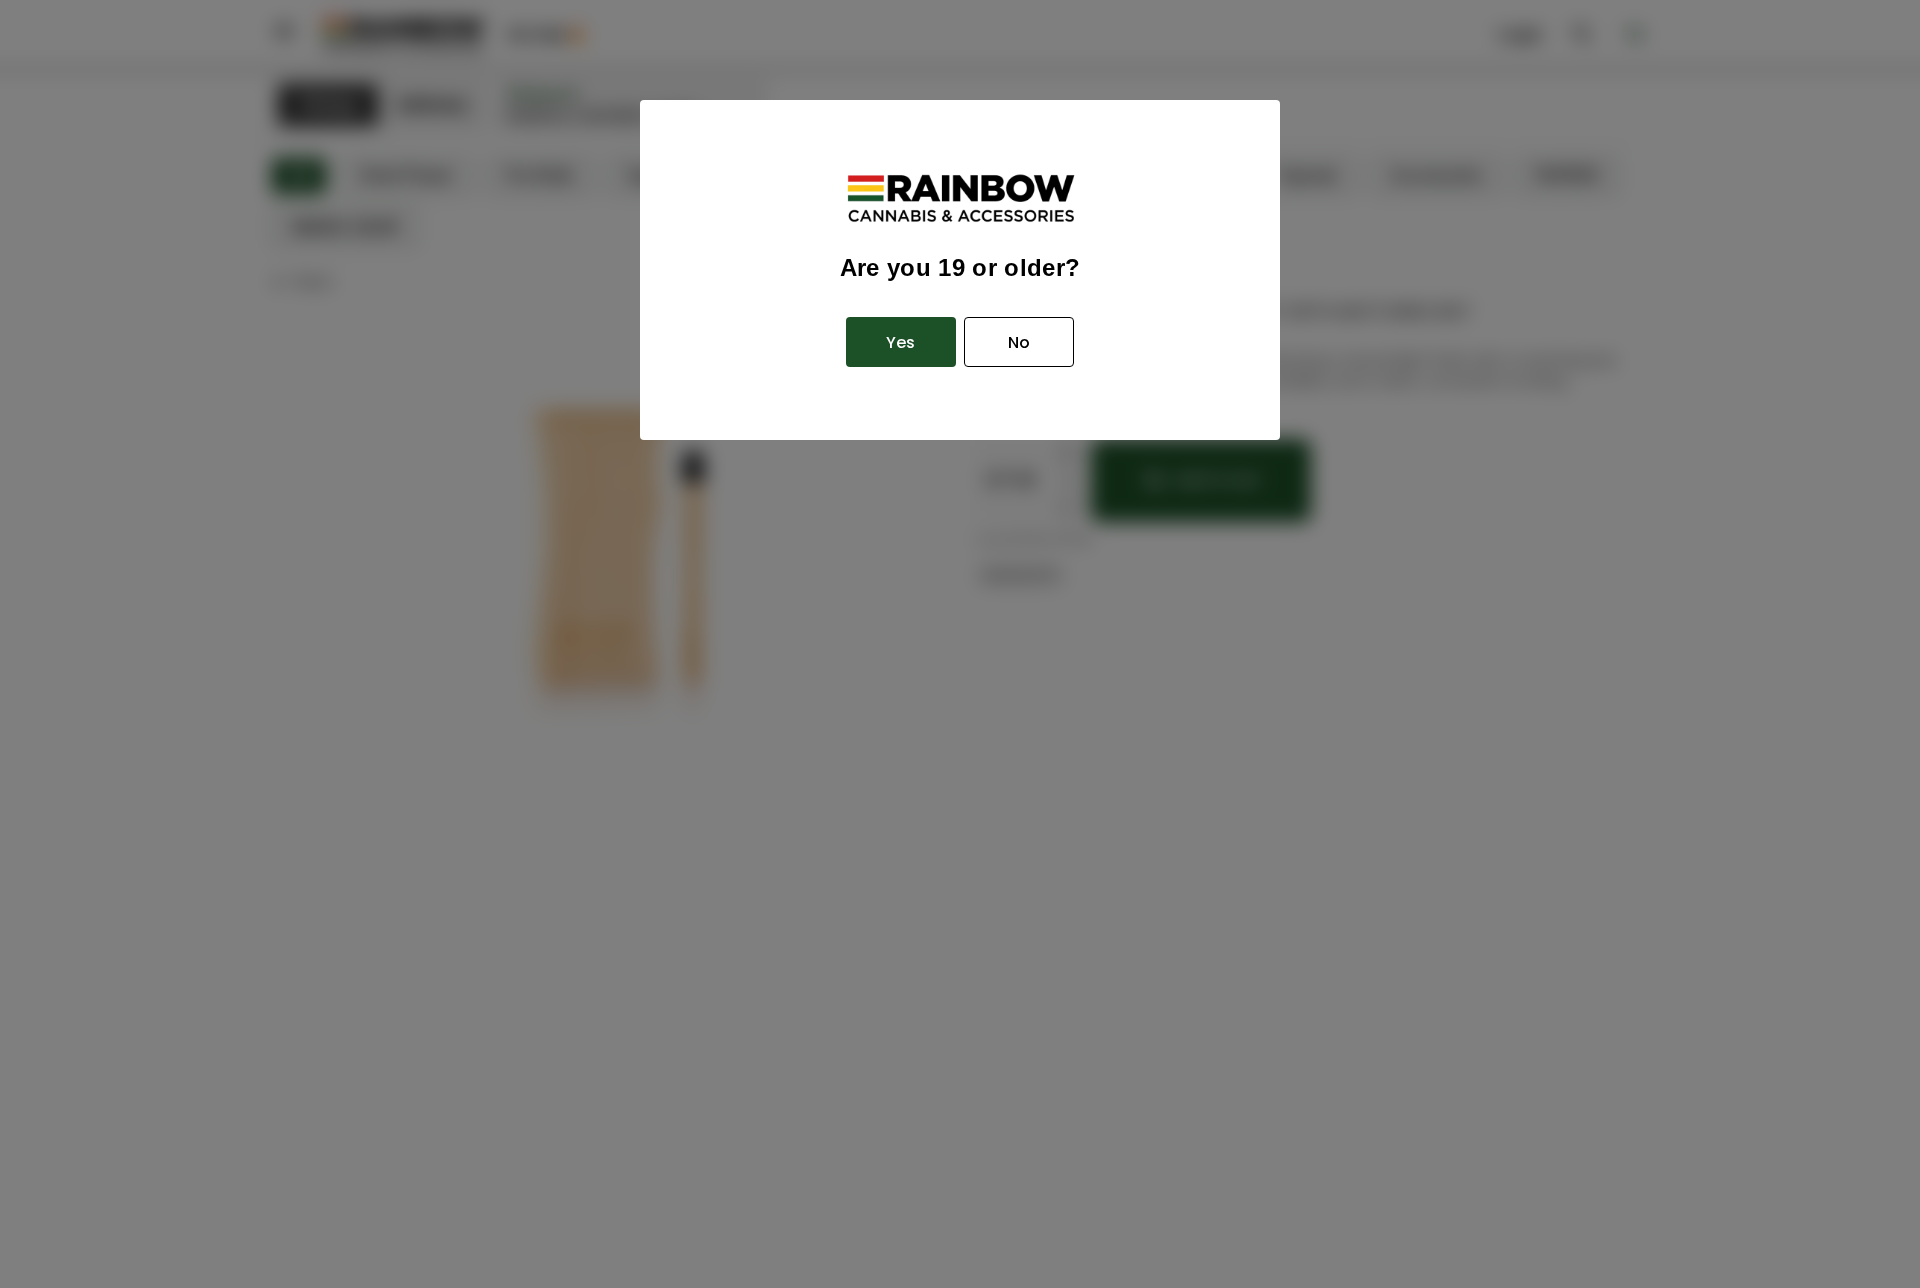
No (1019, 342)
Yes (900, 342)
